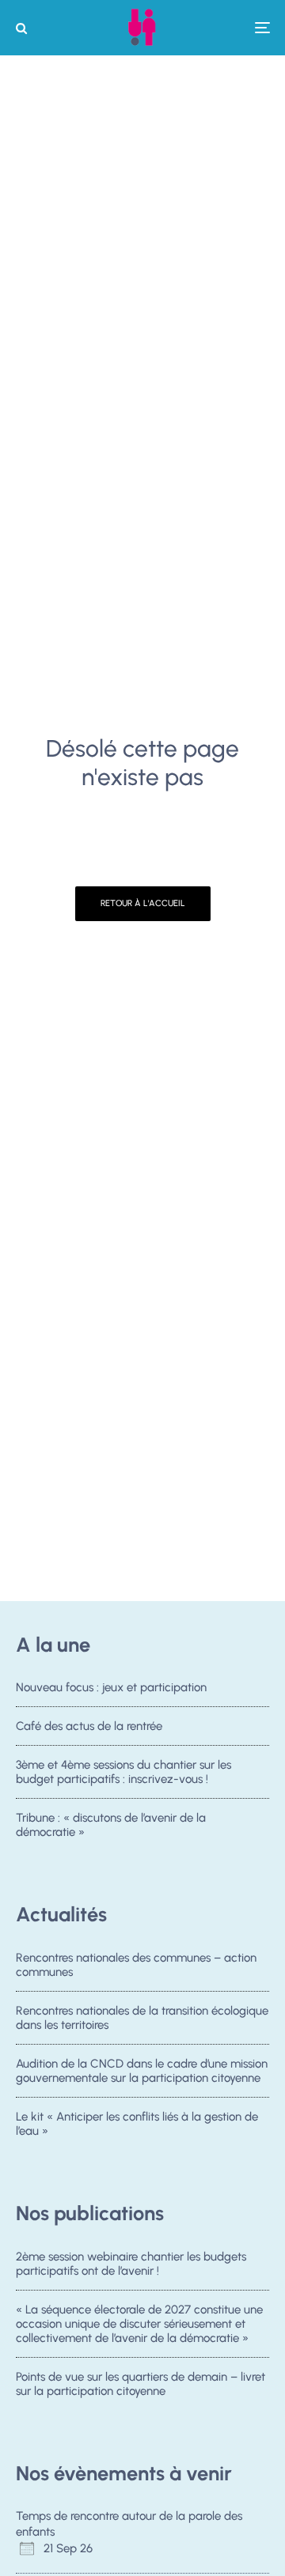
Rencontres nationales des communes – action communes (136, 1965)
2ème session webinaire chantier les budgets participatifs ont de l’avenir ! (131, 2264)
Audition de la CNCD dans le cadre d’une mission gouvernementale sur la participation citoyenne (142, 2071)
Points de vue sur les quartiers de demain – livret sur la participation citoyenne (141, 2384)
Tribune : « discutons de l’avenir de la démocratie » (111, 1825)
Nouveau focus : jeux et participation (111, 1687)
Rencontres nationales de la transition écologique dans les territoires (142, 2018)
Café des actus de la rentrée (89, 1726)
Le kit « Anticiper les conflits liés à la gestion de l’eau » (137, 2124)
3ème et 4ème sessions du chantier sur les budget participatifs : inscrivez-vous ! (123, 1772)
